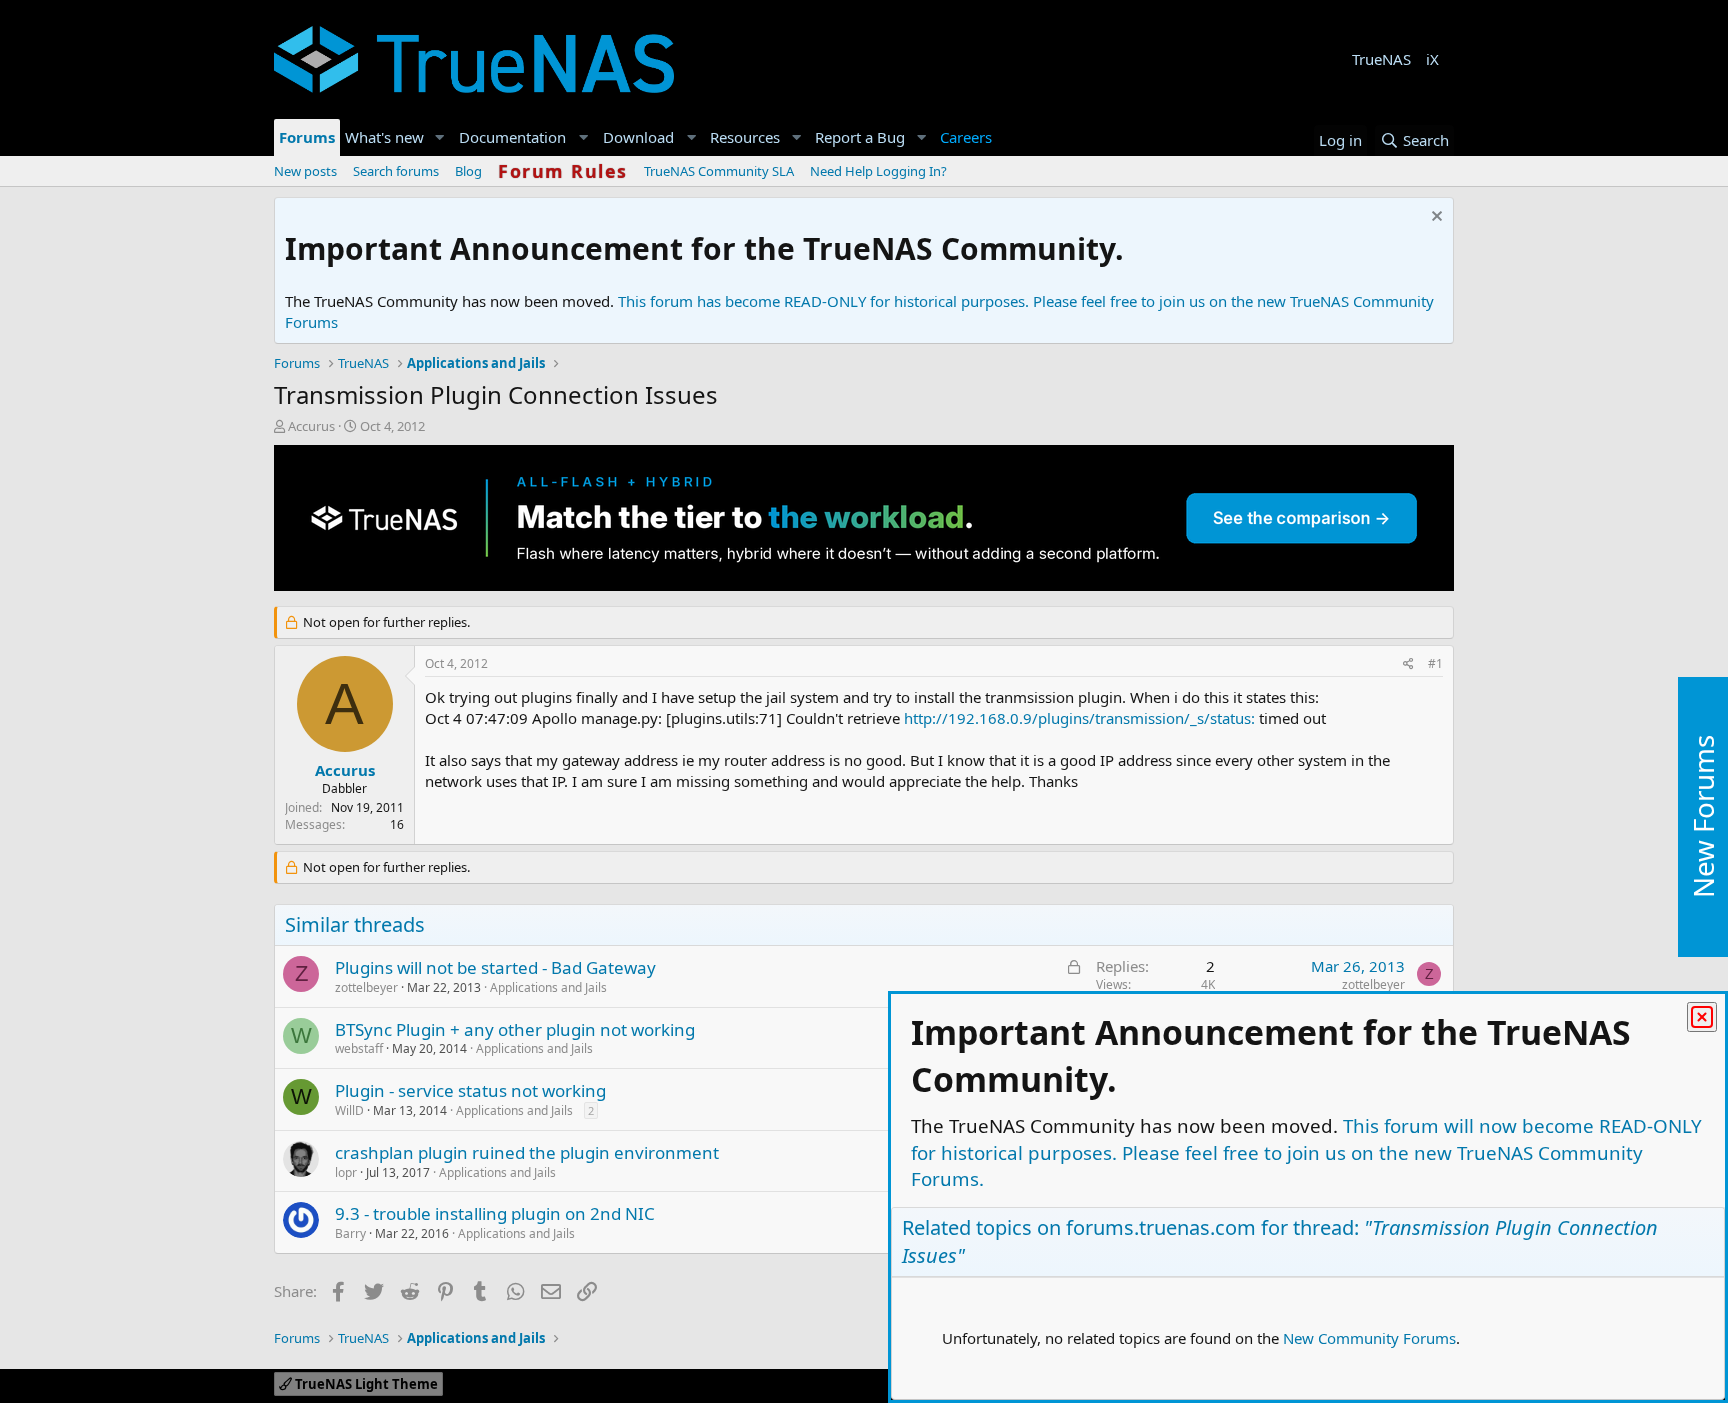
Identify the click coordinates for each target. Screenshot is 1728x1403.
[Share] (1408, 664)
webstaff (359, 1048)
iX (1432, 59)
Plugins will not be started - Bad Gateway (495, 967)
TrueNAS (1381, 59)
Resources (745, 137)
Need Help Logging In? (878, 171)
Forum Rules (563, 171)
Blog (468, 171)
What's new (384, 137)
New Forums (1703, 816)
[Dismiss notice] (1434, 218)
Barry (350, 1233)
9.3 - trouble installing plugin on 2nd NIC (495, 1213)
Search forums (396, 171)
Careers (966, 137)
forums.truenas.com (1161, 1227)
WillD (349, 1110)
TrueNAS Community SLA (719, 171)
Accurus (311, 426)
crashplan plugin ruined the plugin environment (527, 1152)
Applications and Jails (548, 987)
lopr (346, 1172)
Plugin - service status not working (470, 1090)
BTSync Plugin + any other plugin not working (515, 1029)
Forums (307, 137)
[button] (440, 137)
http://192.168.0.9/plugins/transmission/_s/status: (1079, 718)
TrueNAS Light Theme (365, 1384)
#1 (1435, 663)
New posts (305, 171)
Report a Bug (860, 137)
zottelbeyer (366, 987)
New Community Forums (1369, 1338)
